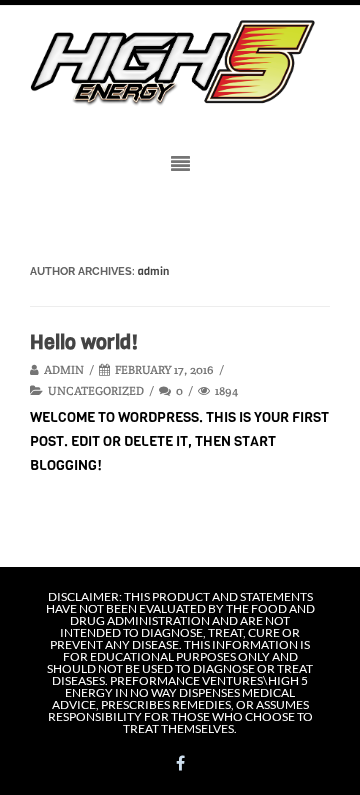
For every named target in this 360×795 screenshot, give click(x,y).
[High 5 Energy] (180, 63)
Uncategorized (96, 390)
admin (153, 271)
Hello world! (84, 342)
